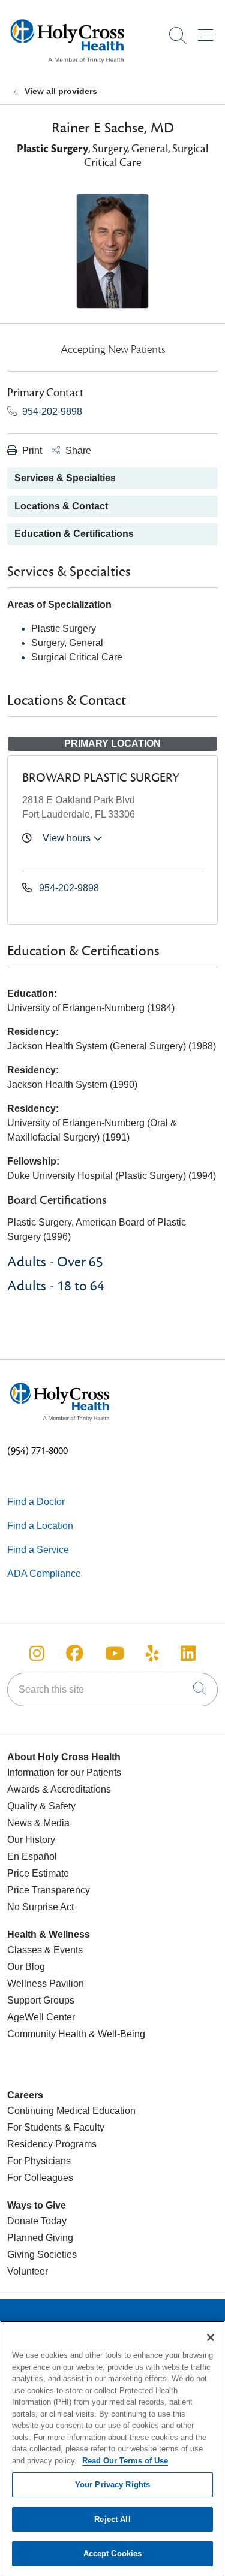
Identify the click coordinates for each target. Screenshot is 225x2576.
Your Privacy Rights (112, 2485)
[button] (208, 31)
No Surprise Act (40, 1907)
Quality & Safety (41, 1806)
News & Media (38, 1823)
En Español (32, 1856)
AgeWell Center (41, 2017)
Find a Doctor (36, 1502)
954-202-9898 (51, 411)
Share (77, 450)
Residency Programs (52, 2144)
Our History (31, 1840)
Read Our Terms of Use (125, 2461)
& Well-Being (116, 2034)
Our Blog (26, 1967)
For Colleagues (40, 2178)
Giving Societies (42, 2254)
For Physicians (39, 2161)
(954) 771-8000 (37, 1451)
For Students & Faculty (56, 2127)
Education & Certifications (74, 534)
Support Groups (41, 2000)
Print (31, 450)
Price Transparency (49, 1890)
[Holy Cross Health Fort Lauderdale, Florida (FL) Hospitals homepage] (67, 66)
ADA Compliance (44, 1574)
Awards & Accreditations (59, 1789)
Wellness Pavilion (46, 1984)
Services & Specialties (65, 478)
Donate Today (37, 2221)
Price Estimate (38, 1873)
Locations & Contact (61, 506)
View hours (68, 838)
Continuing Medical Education (71, 2111)
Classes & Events (45, 1950)
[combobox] (112, 1690)
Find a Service (38, 1550)
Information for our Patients (64, 1773)
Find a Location (40, 1526)
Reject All (112, 2519)
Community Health (47, 2034)
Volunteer (28, 2271)
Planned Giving (40, 2238)
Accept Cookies (113, 2554)
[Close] (211, 2337)
